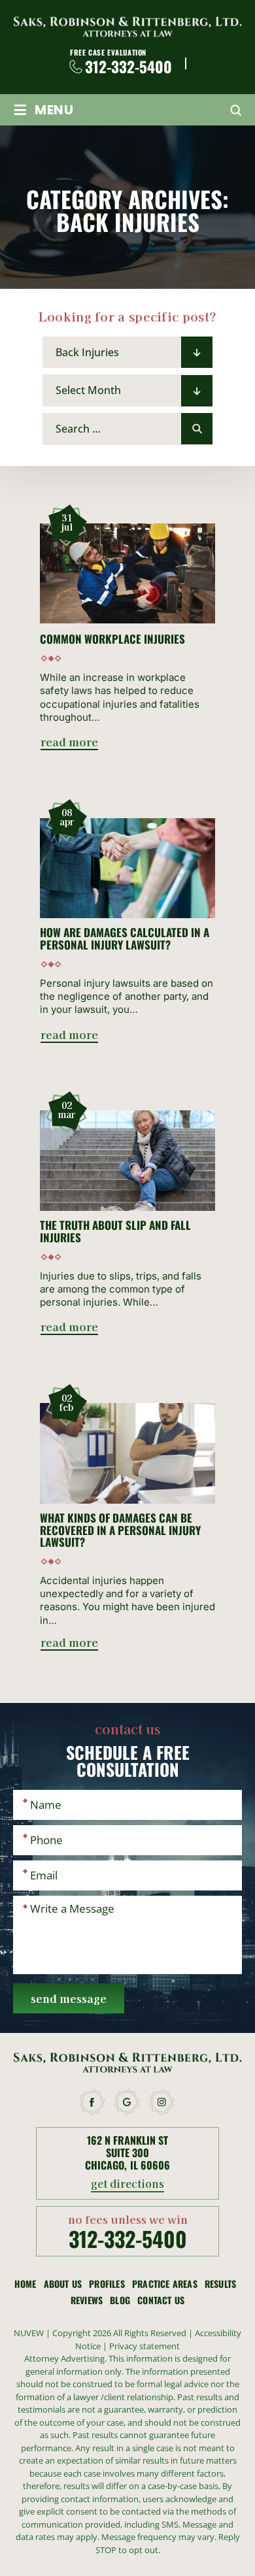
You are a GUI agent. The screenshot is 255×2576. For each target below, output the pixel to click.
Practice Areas (165, 2284)
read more (69, 743)
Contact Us (161, 2300)
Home (25, 2284)
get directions (128, 2185)
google (127, 2102)
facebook (93, 2102)
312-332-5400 (128, 67)
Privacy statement (144, 2346)
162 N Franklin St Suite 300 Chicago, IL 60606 (127, 2153)
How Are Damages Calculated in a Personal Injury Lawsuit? (125, 939)
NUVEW (29, 2333)
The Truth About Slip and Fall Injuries (115, 1231)
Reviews (87, 2300)
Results (220, 2284)
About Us (63, 2284)
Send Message (69, 1998)
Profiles (107, 2284)
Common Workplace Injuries (112, 639)
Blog (120, 2300)
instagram (162, 2102)
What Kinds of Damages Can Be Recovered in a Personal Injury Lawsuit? (120, 1530)
